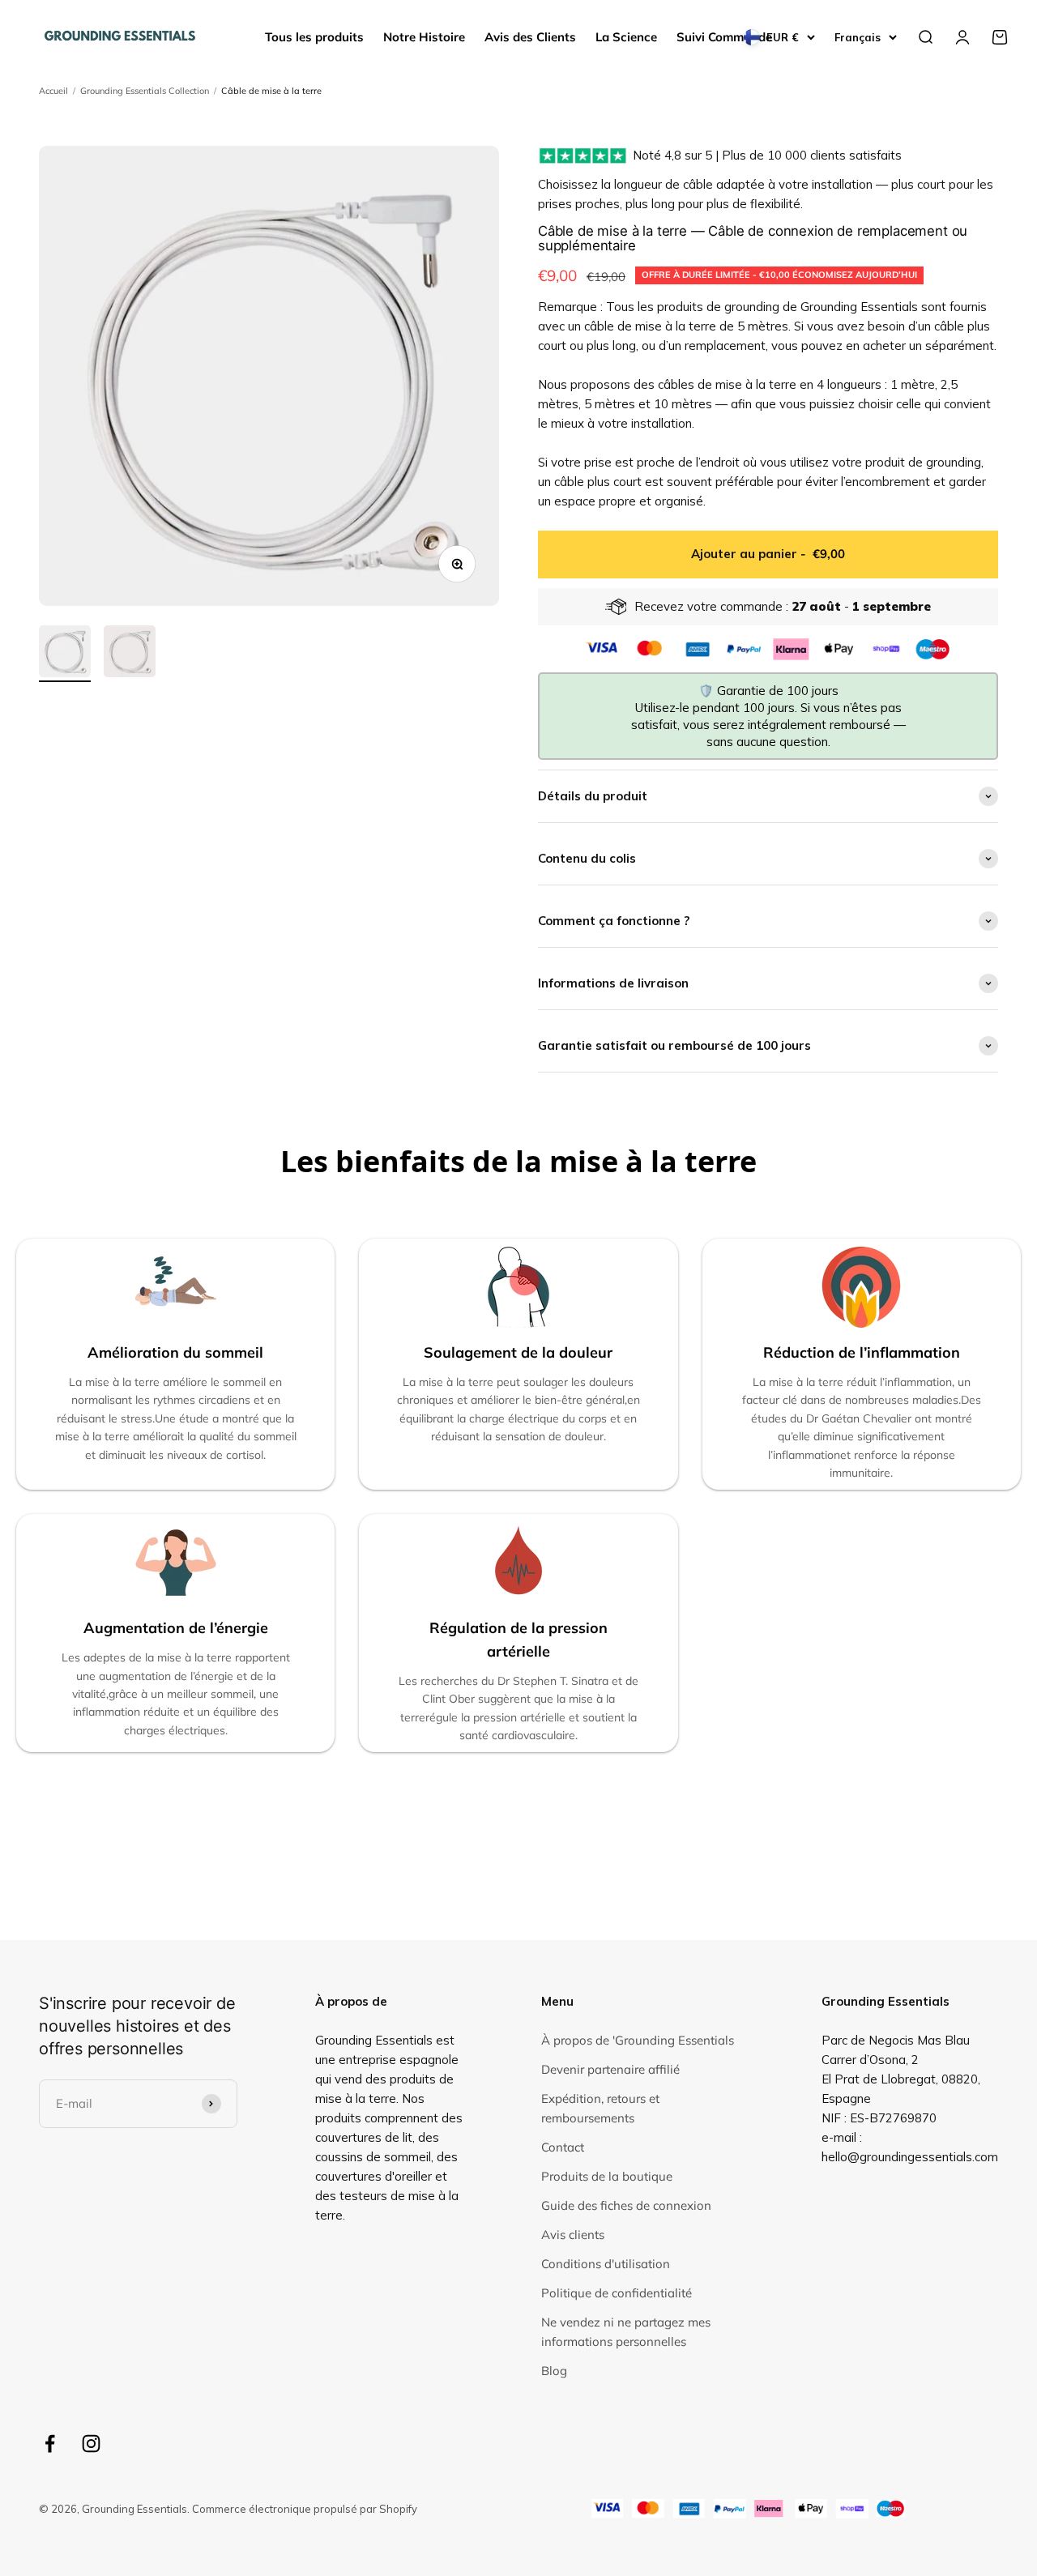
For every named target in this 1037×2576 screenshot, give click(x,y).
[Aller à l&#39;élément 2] (130, 654)
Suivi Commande (724, 37)
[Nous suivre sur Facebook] (50, 2444)
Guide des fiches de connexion (626, 2205)
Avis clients (573, 2235)
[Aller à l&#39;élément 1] (65, 654)
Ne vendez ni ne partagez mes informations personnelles (626, 2332)
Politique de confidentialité (617, 2293)
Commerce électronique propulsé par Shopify (305, 2509)
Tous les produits (314, 37)
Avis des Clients (530, 37)
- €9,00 (768, 554)
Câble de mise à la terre (271, 91)
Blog (554, 2371)
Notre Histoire (424, 37)
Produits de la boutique (607, 2176)
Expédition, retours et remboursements (600, 2108)
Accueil (53, 91)
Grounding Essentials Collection (145, 91)
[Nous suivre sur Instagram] (91, 2444)
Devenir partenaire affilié (610, 2069)
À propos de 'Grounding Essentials (638, 2040)
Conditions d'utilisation (606, 2264)
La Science (626, 37)
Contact (563, 2147)
